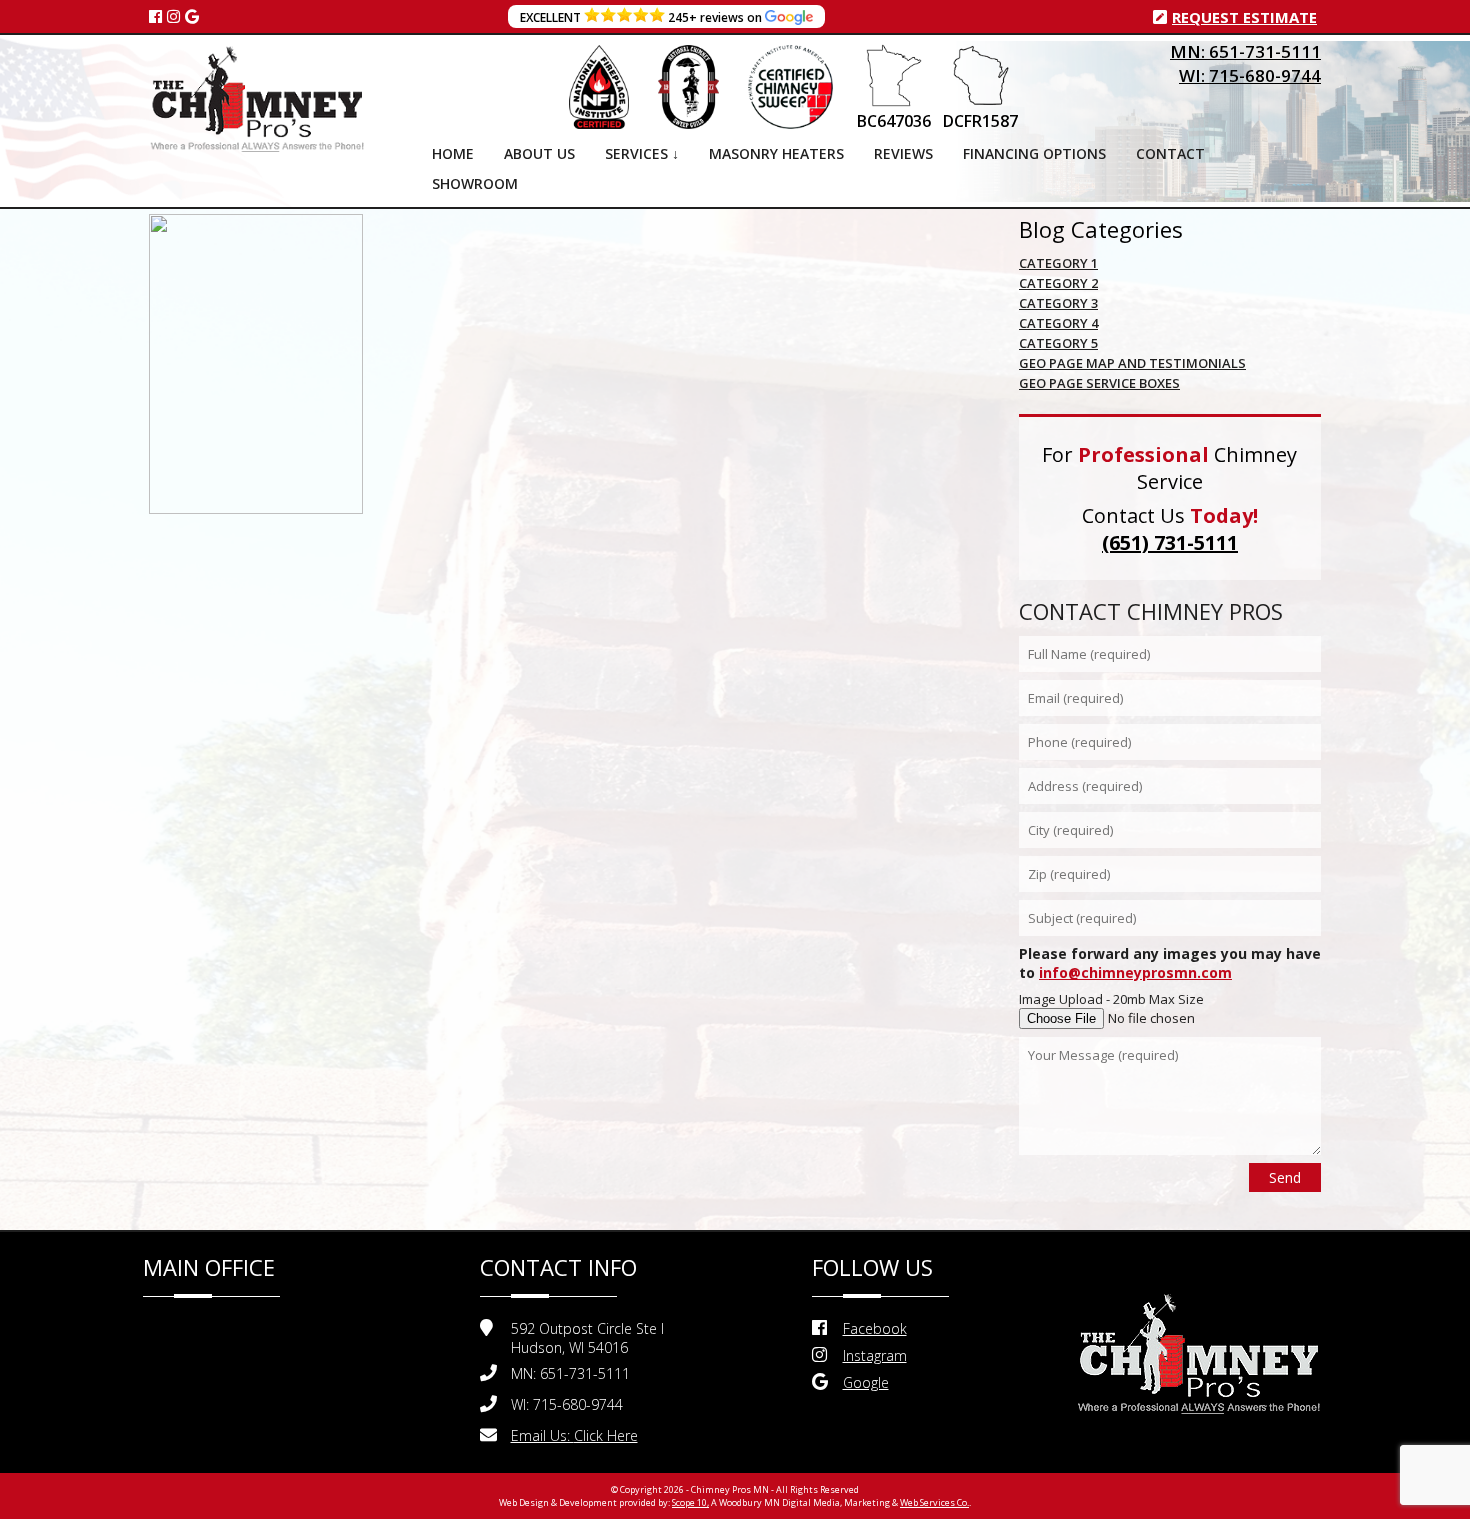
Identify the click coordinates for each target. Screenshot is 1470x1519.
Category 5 (1058, 343)
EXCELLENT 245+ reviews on (642, 17)
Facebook (875, 1328)
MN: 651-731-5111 (1245, 51)
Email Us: (574, 1435)
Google (866, 1382)
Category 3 (1058, 303)
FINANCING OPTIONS (1034, 153)
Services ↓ (642, 153)
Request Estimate (1244, 17)
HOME (453, 153)
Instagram (875, 1355)
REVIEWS (903, 153)
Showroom (475, 183)
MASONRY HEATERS (776, 153)
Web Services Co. (934, 1502)
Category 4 (1058, 323)
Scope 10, (690, 1502)
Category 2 (1058, 283)
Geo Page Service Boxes (1099, 383)
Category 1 (1058, 263)
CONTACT (1170, 153)
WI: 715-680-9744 (1250, 75)
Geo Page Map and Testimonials (1132, 363)
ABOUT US (539, 153)
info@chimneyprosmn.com (1135, 972)
